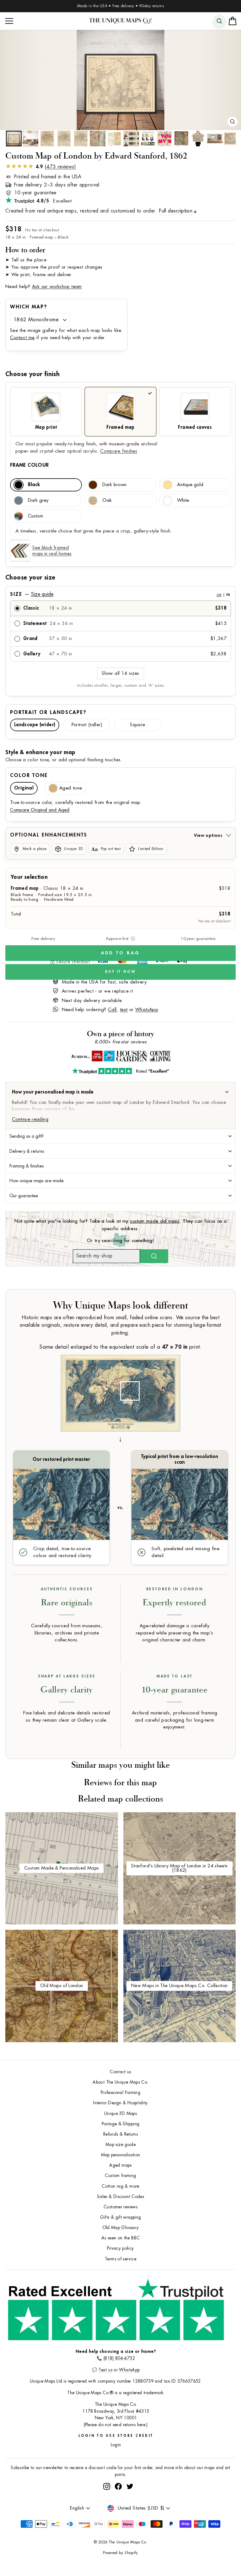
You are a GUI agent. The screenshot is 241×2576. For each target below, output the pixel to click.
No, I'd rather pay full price (179, 1322)
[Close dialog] (229, 1222)
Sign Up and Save (179, 1305)
